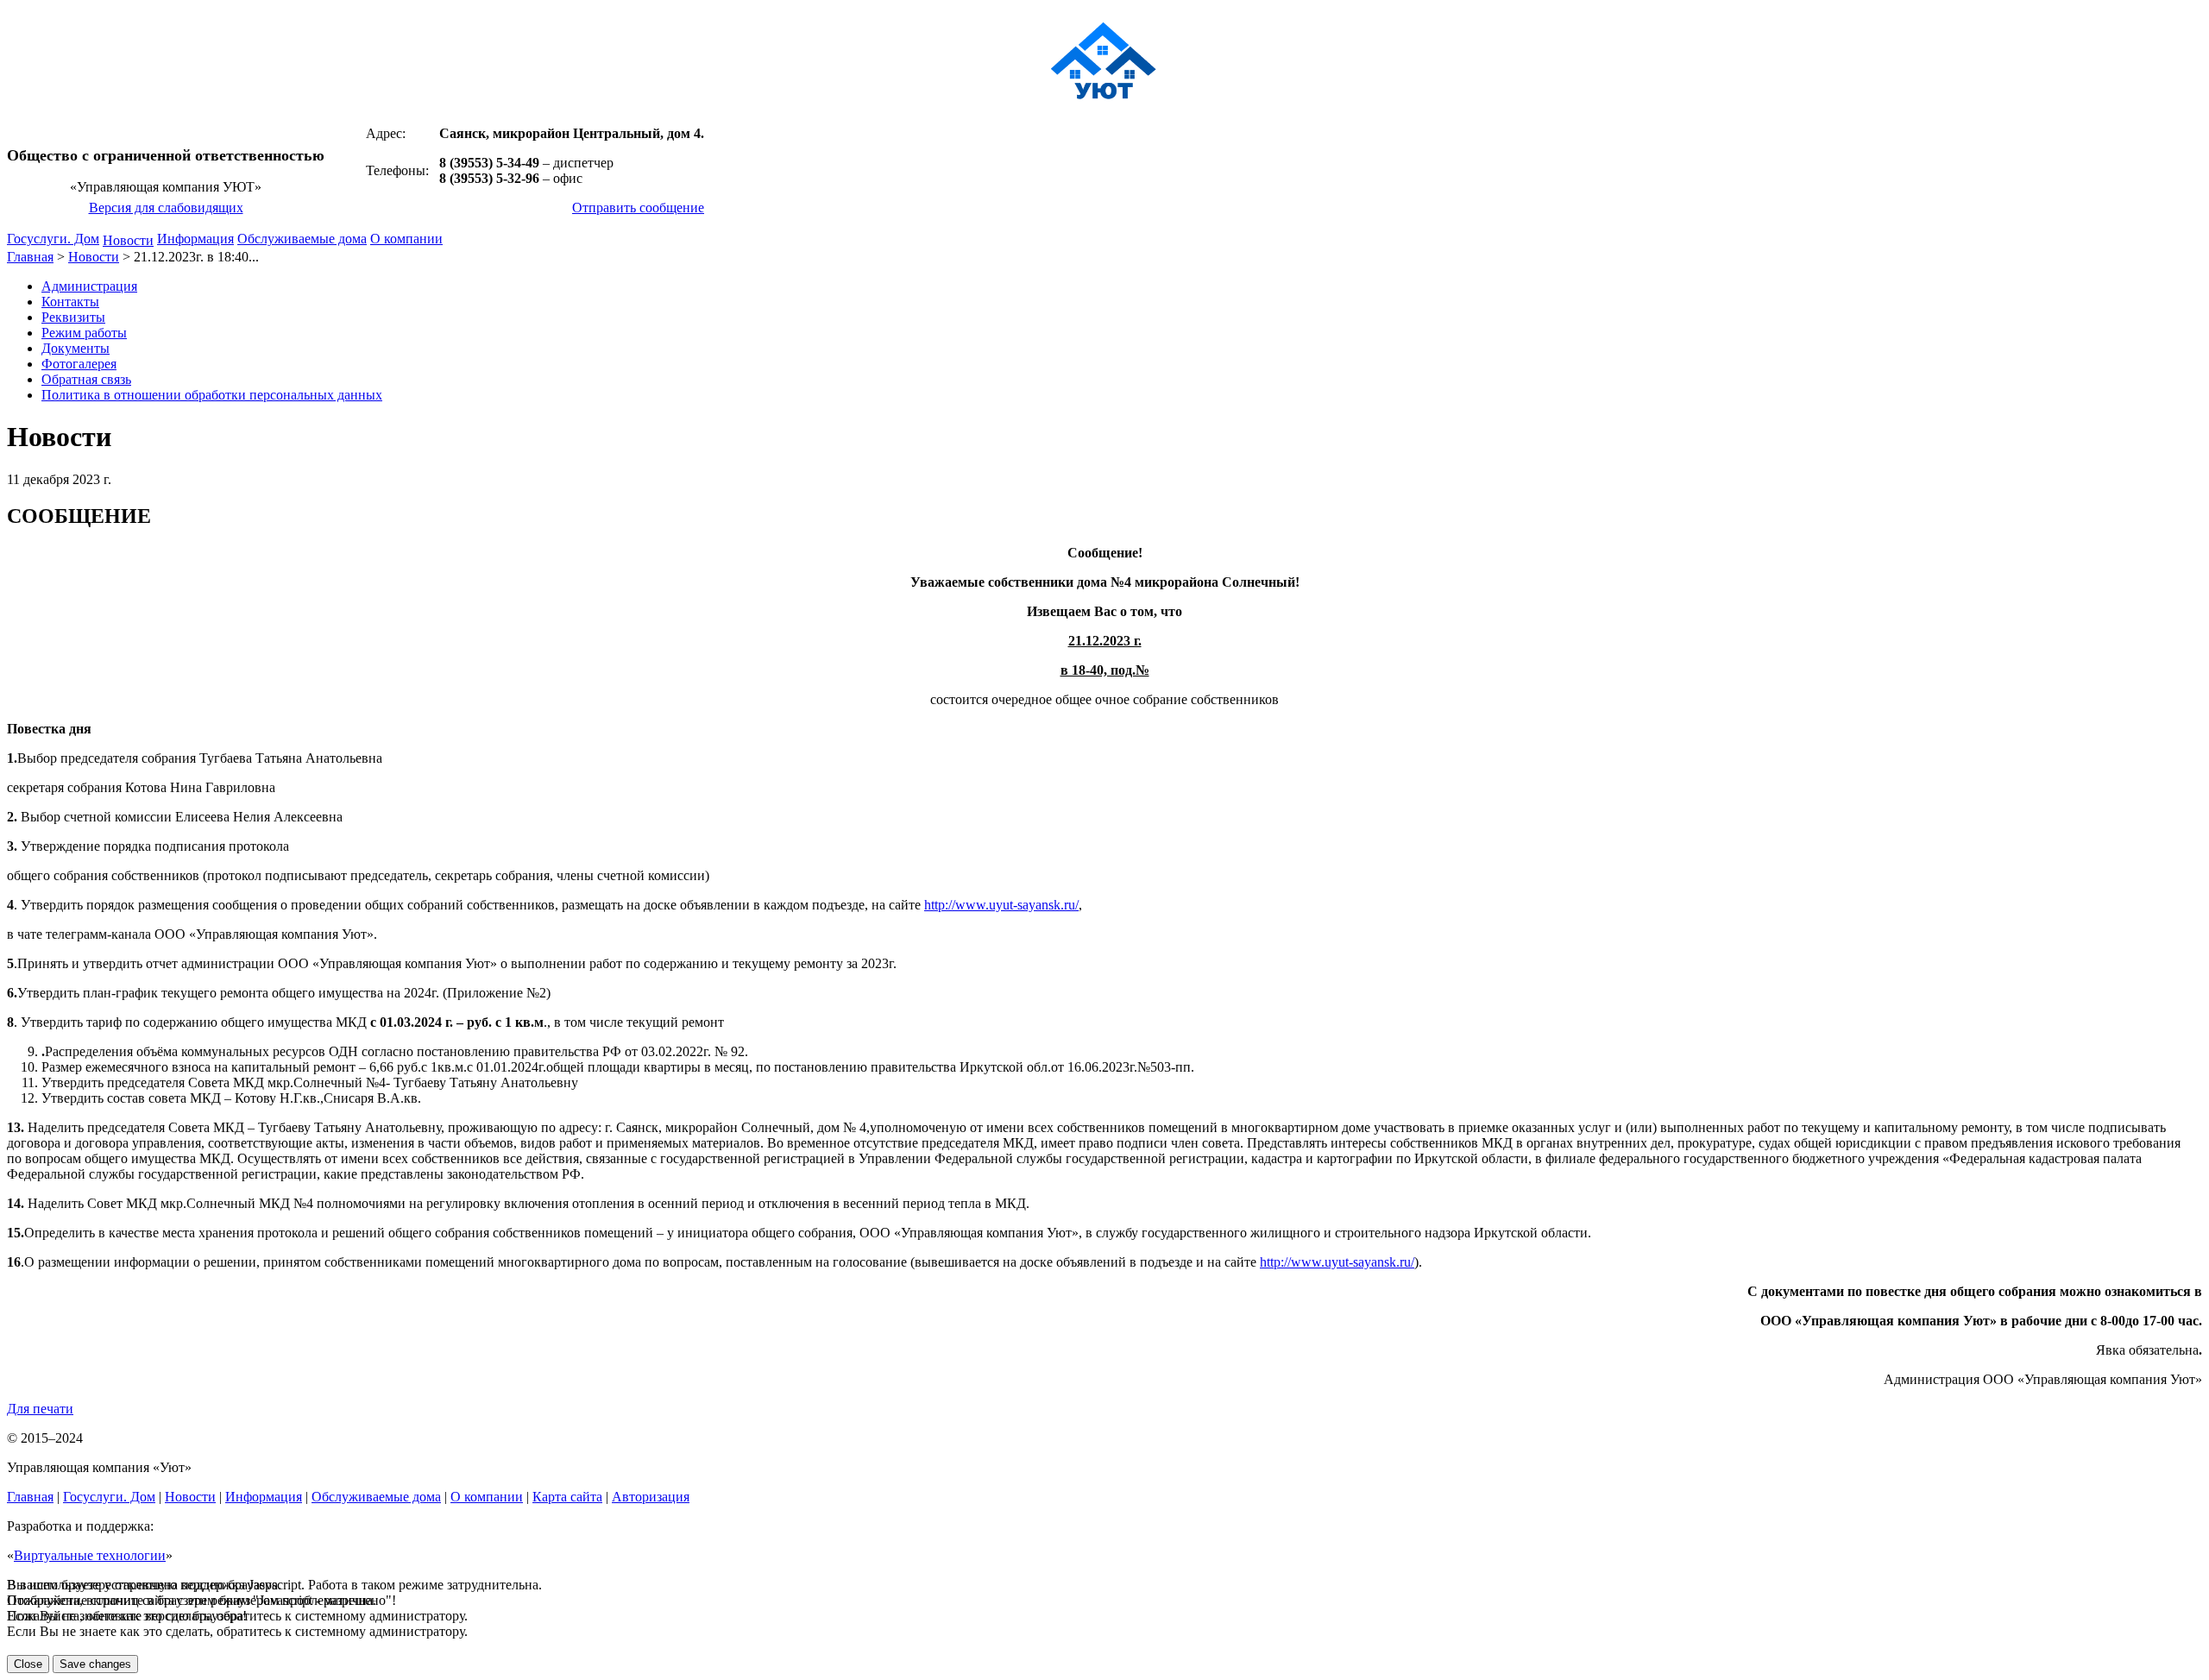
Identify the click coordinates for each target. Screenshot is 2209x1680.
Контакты (70, 302)
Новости (128, 240)
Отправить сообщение (638, 208)
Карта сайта (567, 1497)
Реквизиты (73, 317)
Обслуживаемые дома (302, 239)
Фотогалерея (79, 364)
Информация (195, 239)
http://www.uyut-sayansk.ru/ (1001, 905)
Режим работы (84, 333)
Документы (76, 348)
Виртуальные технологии (90, 1555)
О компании (406, 239)
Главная (30, 257)
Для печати (40, 1409)
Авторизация (651, 1497)
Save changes (95, 1664)
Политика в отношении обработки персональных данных (212, 395)
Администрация (89, 286)
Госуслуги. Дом (53, 239)
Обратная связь (86, 379)
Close (28, 1664)
